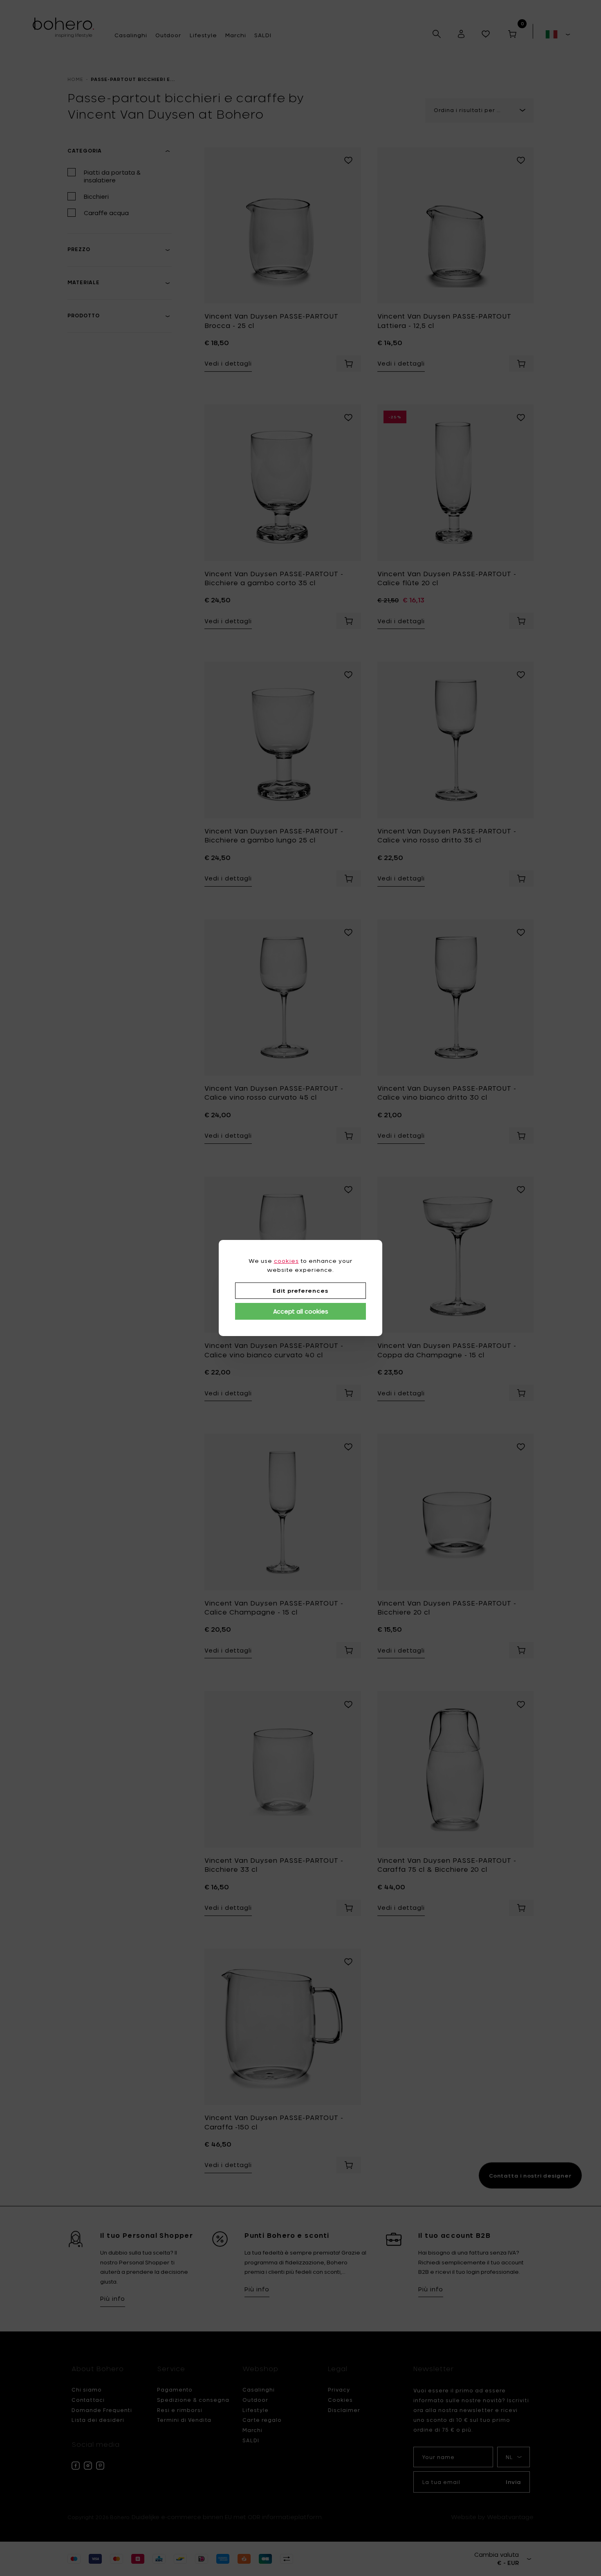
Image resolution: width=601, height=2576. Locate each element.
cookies (286, 1261)
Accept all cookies (301, 1311)
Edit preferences (300, 1291)
